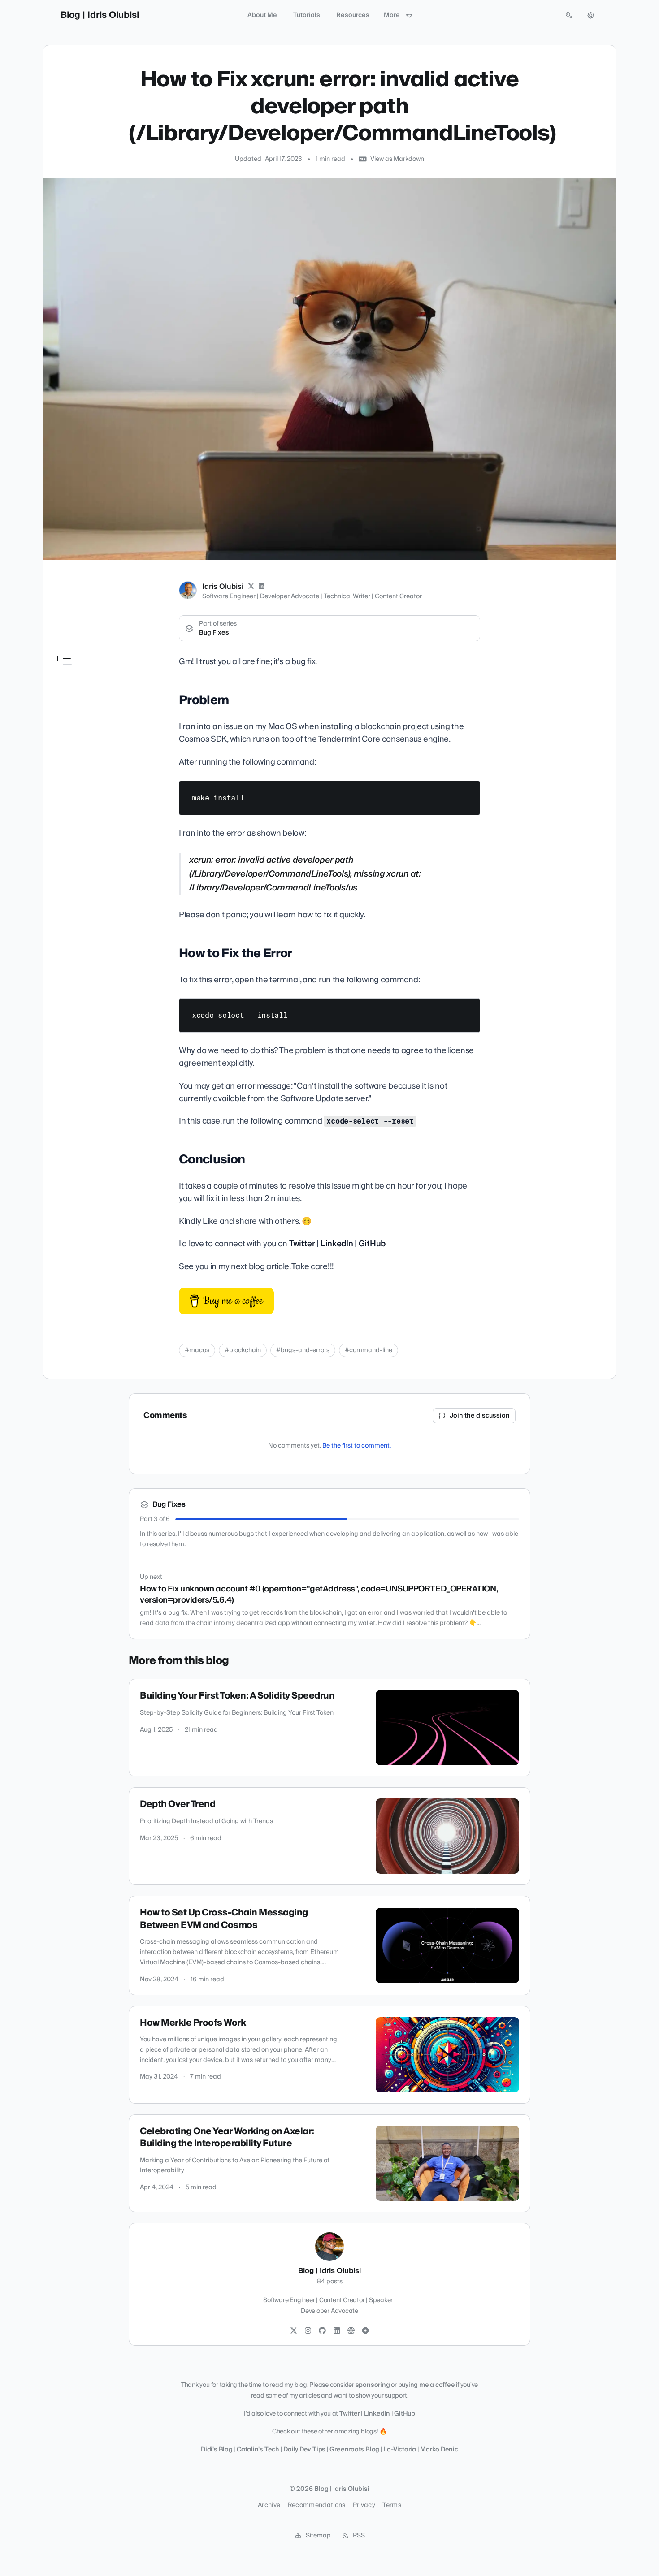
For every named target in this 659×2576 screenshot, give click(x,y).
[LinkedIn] (262, 587)
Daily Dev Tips (304, 2450)
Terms (392, 2505)
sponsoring (373, 2385)
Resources (353, 15)
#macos (197, 1350)
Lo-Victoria (400, 2450)
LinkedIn (337, 1244)
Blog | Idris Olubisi (100, 15)
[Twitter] (294, 2331)
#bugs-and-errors (303, 1350)
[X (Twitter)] (251, 587)
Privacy (364, 2505)
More (392, 15)
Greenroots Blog (354, 2450)
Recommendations (317, 2505)
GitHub (372, 1244)
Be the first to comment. (357, 1446)
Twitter (302, 1244)
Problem (70, 676)
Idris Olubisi (223, 587)
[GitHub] (322, 2331)
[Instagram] (308, 2331)
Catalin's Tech (259, 2450)
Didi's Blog (217, 2450)
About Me (262, 15)
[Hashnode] (365, 2331)
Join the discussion (480, 1416)
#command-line (369, 1350)
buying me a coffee (427, 2385)
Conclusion (73, 701)
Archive (269, 2505)
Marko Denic (439, 2450)
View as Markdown (397, 159)
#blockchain (243, 1350)
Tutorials (307, 15)
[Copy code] (469, 791)
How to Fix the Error (85, 689)
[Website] (351, 2331)
